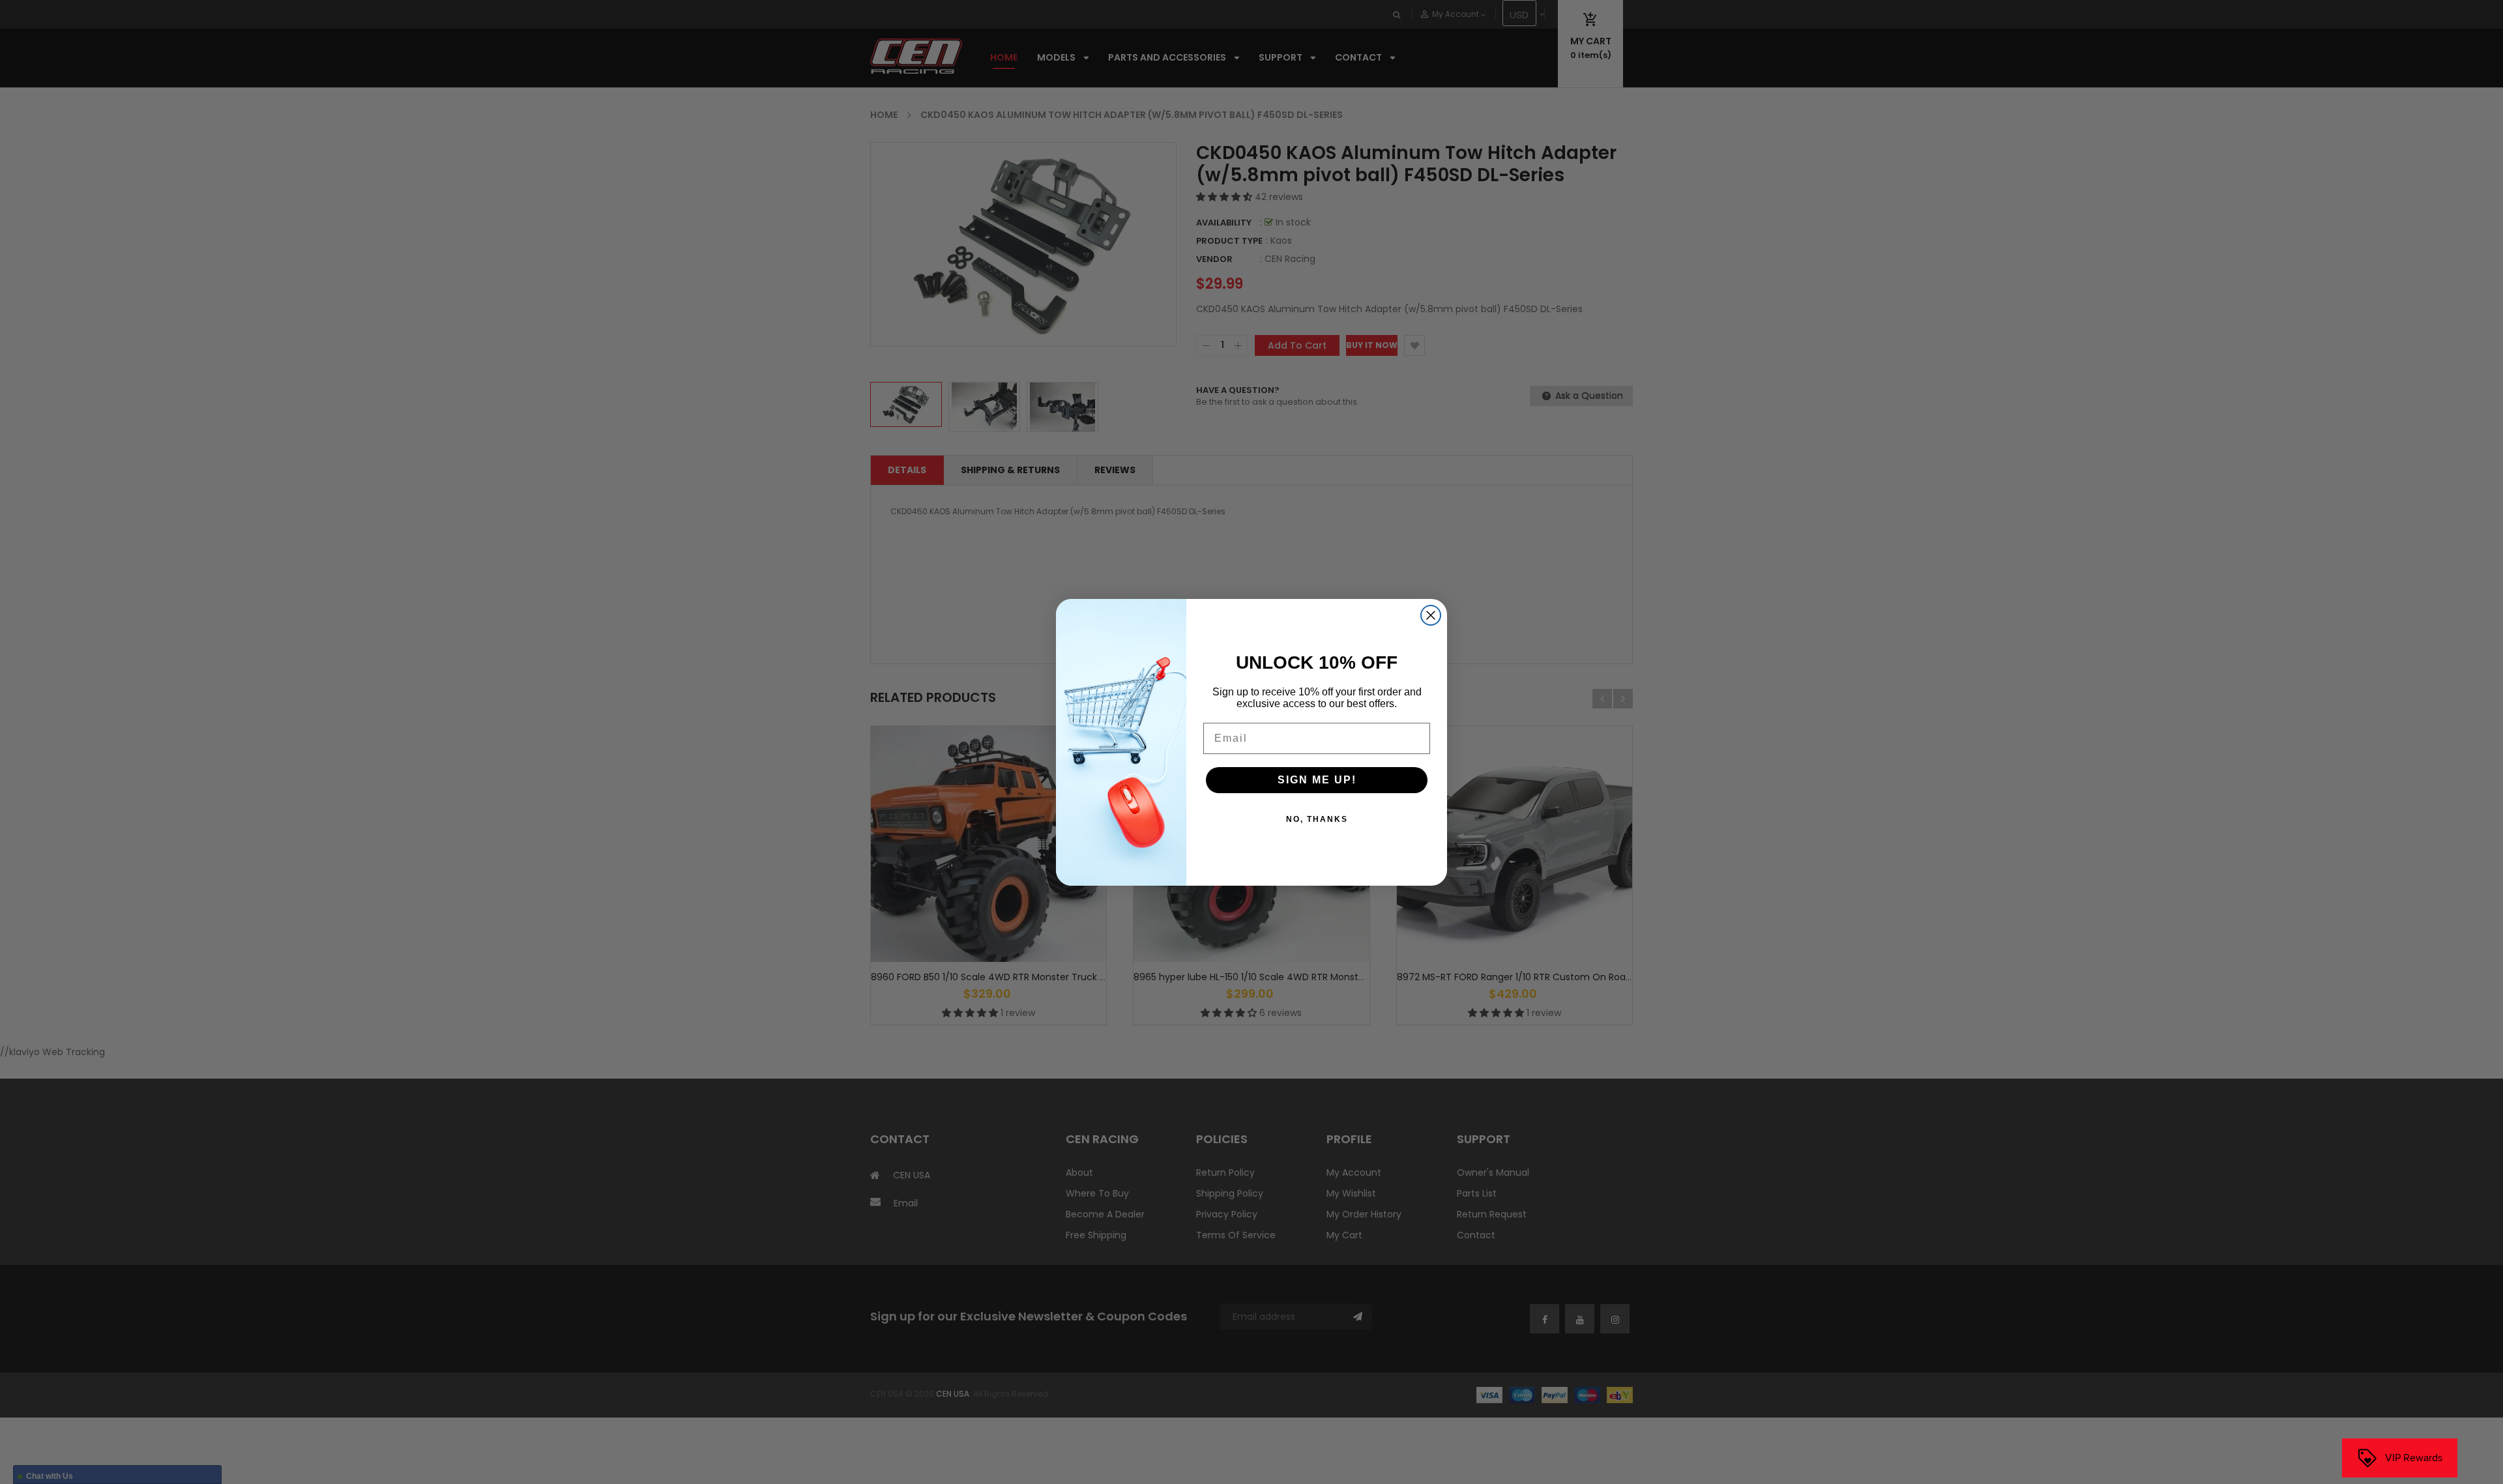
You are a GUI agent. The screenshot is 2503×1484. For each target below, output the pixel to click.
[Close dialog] (1431, 615)
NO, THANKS (1317, 819)
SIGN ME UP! (1317, 780)
